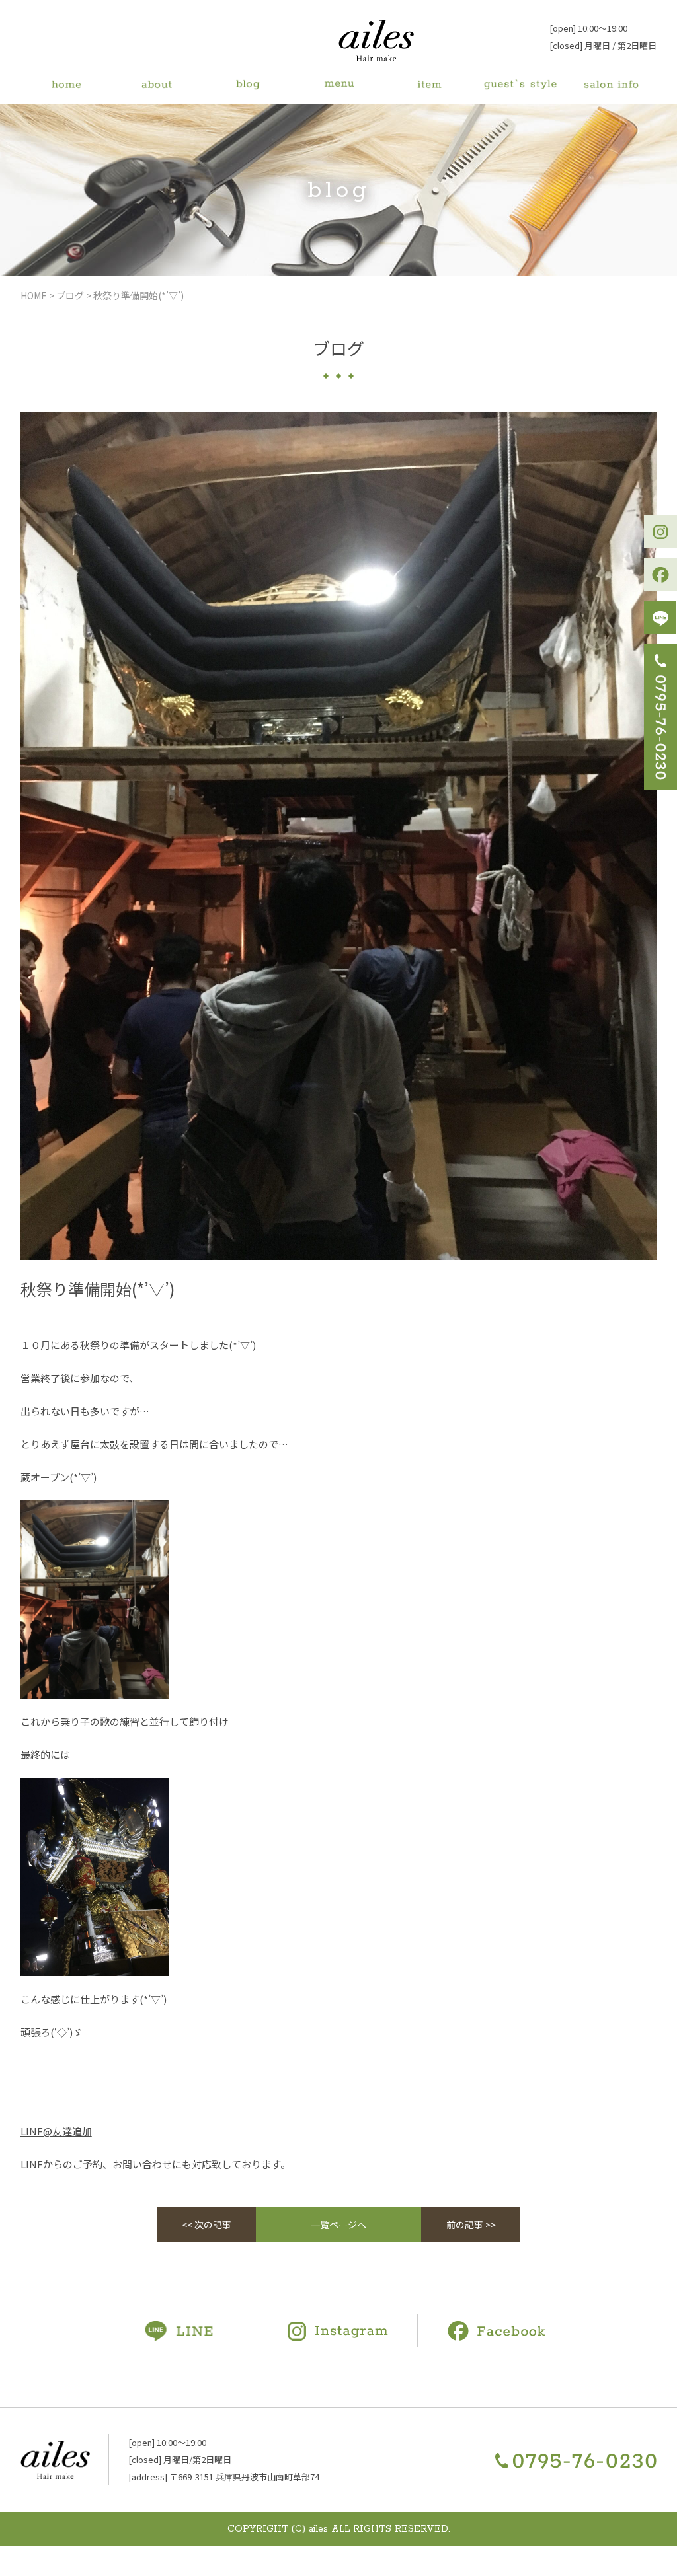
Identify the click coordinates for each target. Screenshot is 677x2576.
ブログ (70, 295)
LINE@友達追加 (56, 2131)
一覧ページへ (338, 2225)
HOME (34, 295)
